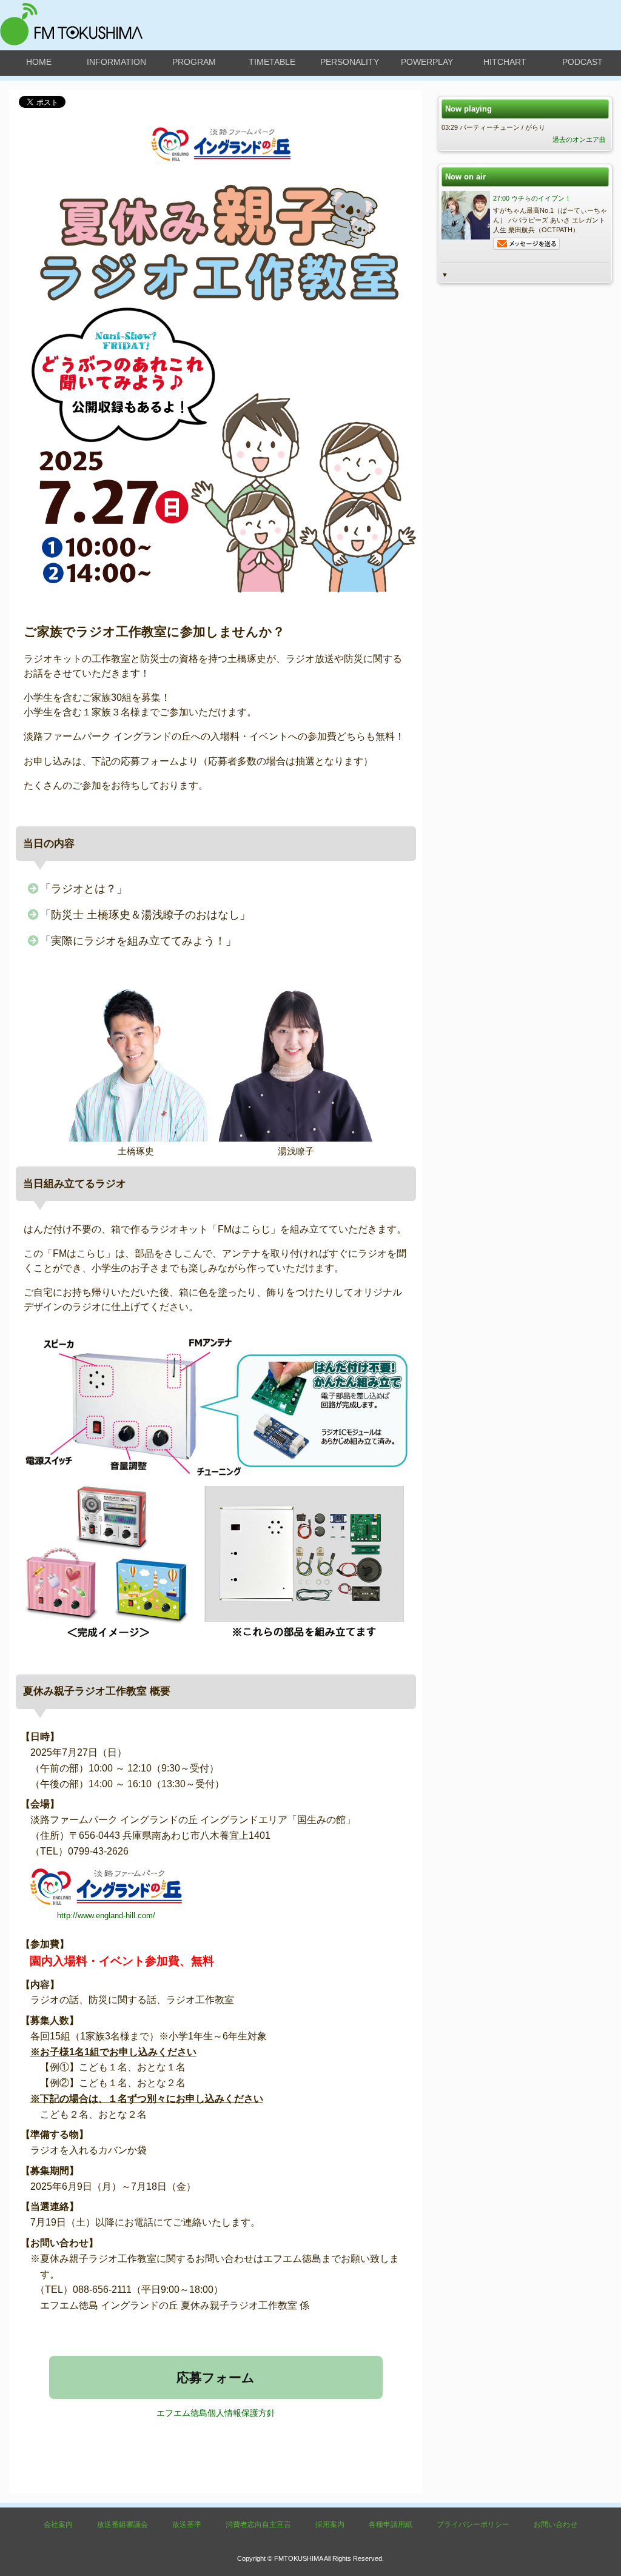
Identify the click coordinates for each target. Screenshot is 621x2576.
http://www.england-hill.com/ (106, 1915)
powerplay (427, 62)
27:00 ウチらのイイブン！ (532, 198)
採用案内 (330, 2524)
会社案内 (58, 2524)
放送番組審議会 (123, 2524)
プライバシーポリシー (473, 2524)
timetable (272, 62)
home (39, 62)
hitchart (505, 62)
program (194, 62)
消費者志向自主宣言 (258, 2524)
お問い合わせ (556, 2524)
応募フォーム (216, 2377)
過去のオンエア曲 (579, 139)
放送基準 (187, 2524)
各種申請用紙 (391, 2524)
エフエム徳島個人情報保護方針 (216, 2413)
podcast (582, 62)
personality (350, 62)
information (116, 62)
